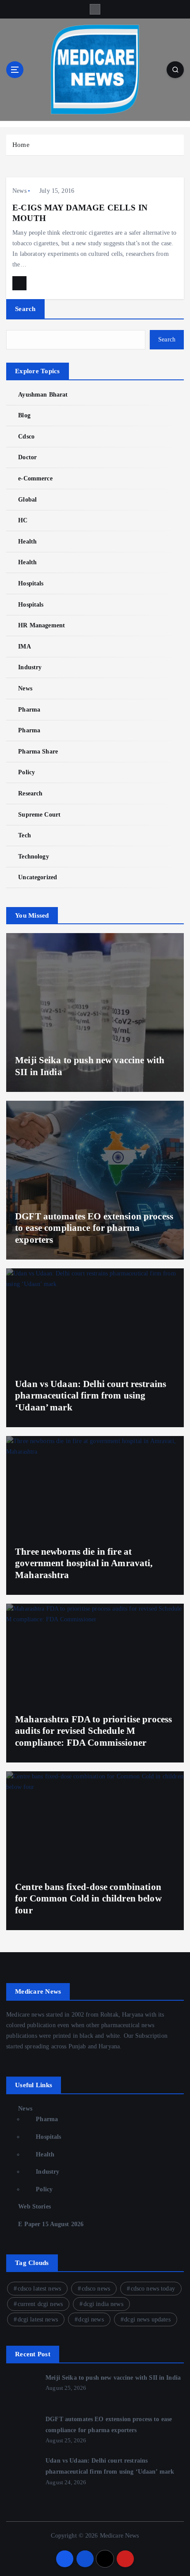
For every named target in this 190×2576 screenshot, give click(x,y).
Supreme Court (39, 814)
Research (30, 793)
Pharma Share (38, 751)
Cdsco (26, 436)
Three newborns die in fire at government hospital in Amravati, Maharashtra (84, 1563)
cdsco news (96, 2289)
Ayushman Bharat (43, 394)
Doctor (27, 457)
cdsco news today (153, 2289)
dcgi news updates (147, 2319)
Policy (27, 772)
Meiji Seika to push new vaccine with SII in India (113, 2377)
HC (23, 520)
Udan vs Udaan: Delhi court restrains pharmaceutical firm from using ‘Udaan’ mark (91, 1396)
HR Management (42, 625)
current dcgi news (40, 2304)
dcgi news (91, 2319)
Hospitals (31, 583)
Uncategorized (38, 877)
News (19, 191)
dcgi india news (103, 2304)
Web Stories (34, 2206)
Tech (25, 835)
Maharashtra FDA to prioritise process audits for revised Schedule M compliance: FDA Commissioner (93, 1731)
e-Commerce (35, 478)
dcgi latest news (38, 2319)
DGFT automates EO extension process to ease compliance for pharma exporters (94, 1228)
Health (27, 541)
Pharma (29, 709)
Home (21, 145)
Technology (33, 856)
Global (27, 499)
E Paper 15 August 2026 (51, 2224)
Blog (24, 415)
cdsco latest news (39, 2289)
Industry (30, 667)
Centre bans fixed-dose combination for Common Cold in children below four (88, 1899)
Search (25, 309)
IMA (24, 646)
